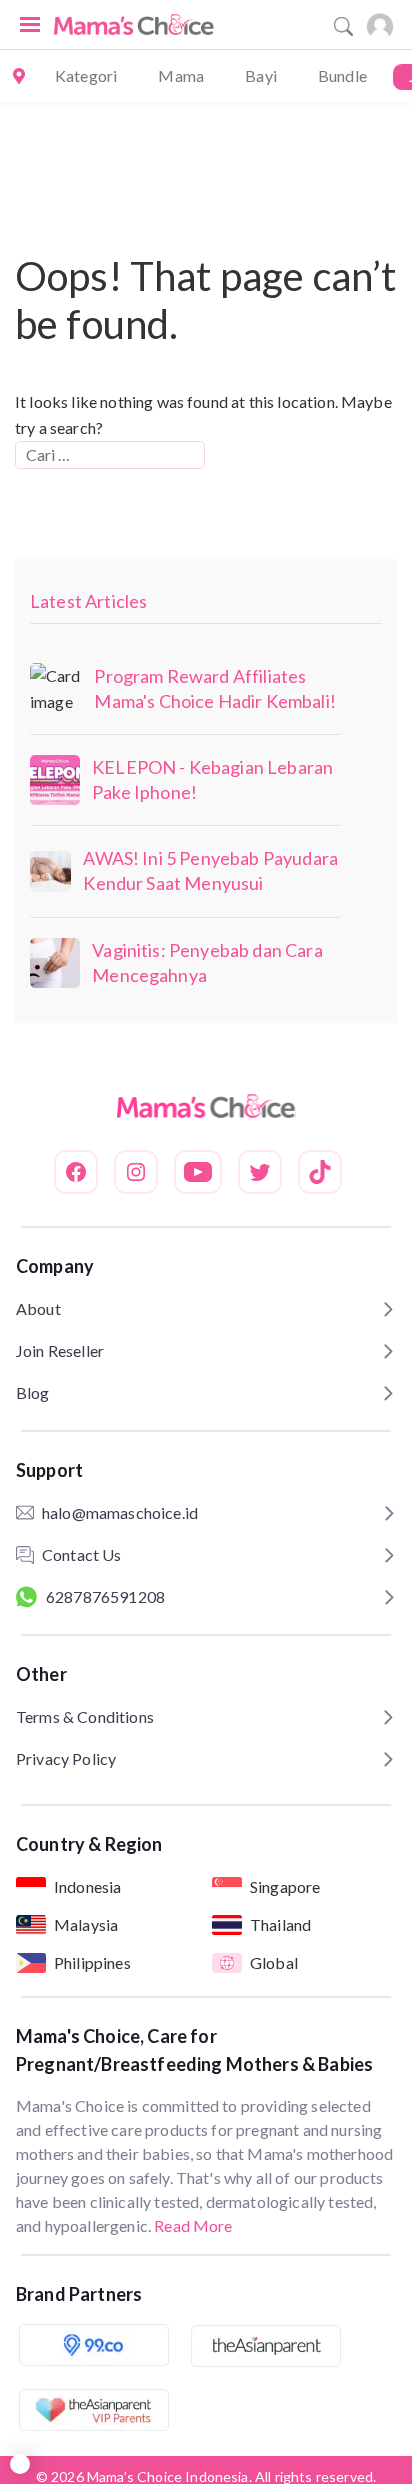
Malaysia (86, 1924)
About (38, 1308)
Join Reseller (60, 1350)
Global (274, 1962)
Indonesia (87, 1886)
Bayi (261, 75)
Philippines (92, 1962)
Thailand (280, 1924)
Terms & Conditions (85, 1716)
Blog (33, 1392)
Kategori (86, 75)
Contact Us (82, 1554)
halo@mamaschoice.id (120, 1512)
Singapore (285, 1886)
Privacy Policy (66, 1758)
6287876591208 (105, 1596)
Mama (181, 75)
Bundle (342, 75)
